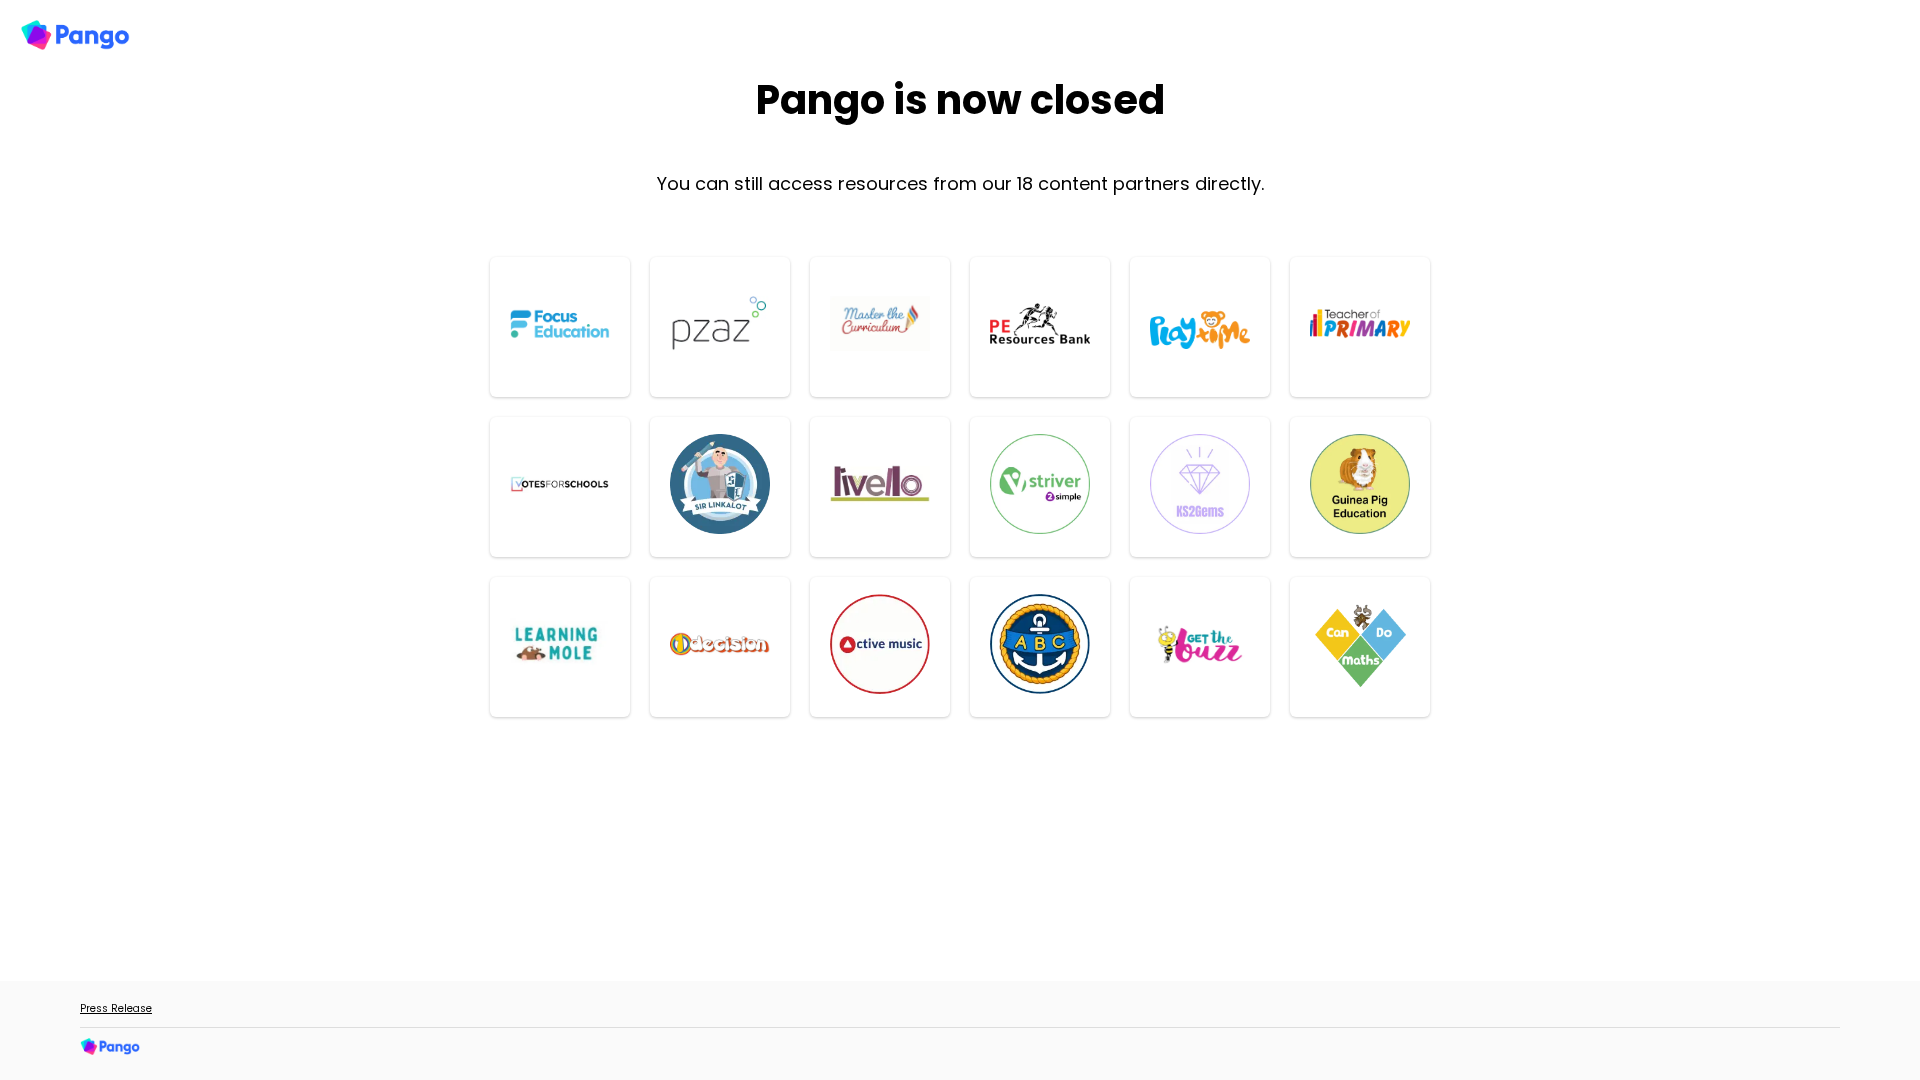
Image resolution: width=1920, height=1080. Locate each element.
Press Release (116, 1008)
